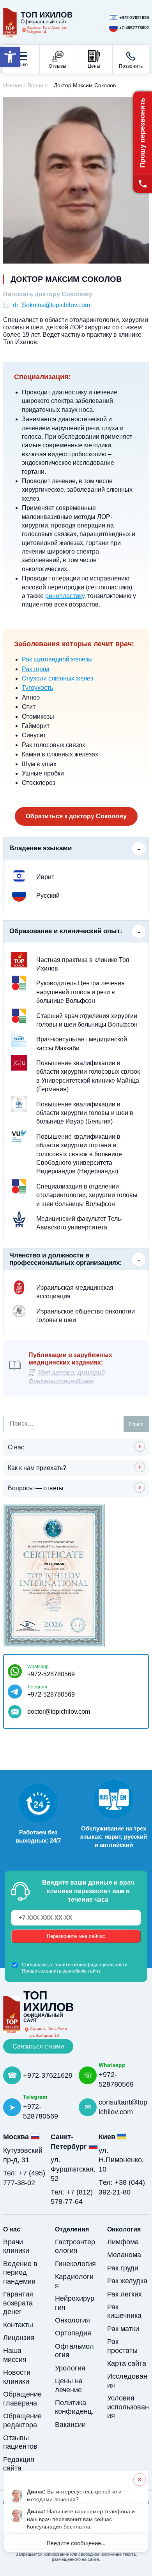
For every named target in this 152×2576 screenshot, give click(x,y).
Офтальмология (74, 2351)
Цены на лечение (69, 2385)
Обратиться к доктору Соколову (76, 816)
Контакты (18, 2325)
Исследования (127, 2381)
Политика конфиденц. (74, 2407)
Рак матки (123, 2329)
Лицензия (19, 2338)
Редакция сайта (19, 2464)
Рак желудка (127, 2281)
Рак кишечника (124, 2311)
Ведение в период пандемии (20, 2273)
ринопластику (65, 596)
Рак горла (36, 669)
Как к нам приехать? (37, 1468)
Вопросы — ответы (36, 1488)
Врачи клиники (16, 2246)
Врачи (35, 85)
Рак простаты (122, 2346)
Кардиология (74, 2281)
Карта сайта (127, 2363)
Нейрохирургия (75, 2303)
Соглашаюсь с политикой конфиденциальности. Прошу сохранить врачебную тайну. (75, 1968)
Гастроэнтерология (75, 2246)
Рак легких (125, 2294)
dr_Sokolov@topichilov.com (51, 305)
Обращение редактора (22, 2420)
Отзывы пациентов (20, 2442)
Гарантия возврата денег (18, 2303)
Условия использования (128, 2407)
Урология (70, 2368)
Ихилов (12, 85)
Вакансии (70, 2425)
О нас (16, 1447)
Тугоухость (37, 688)
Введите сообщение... (76, 2543)
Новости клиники (17, 2377)
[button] (10, 57)
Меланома (124, 2255)
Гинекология (75, 2264)
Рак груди (123, 2268)
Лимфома (123, 2242)
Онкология (72, 2320)
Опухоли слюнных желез (57, 678)
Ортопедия (73, 2333)
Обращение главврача (22, 2399)
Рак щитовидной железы (57, 659)
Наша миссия (15, 2355)
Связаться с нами (38, 2046)
